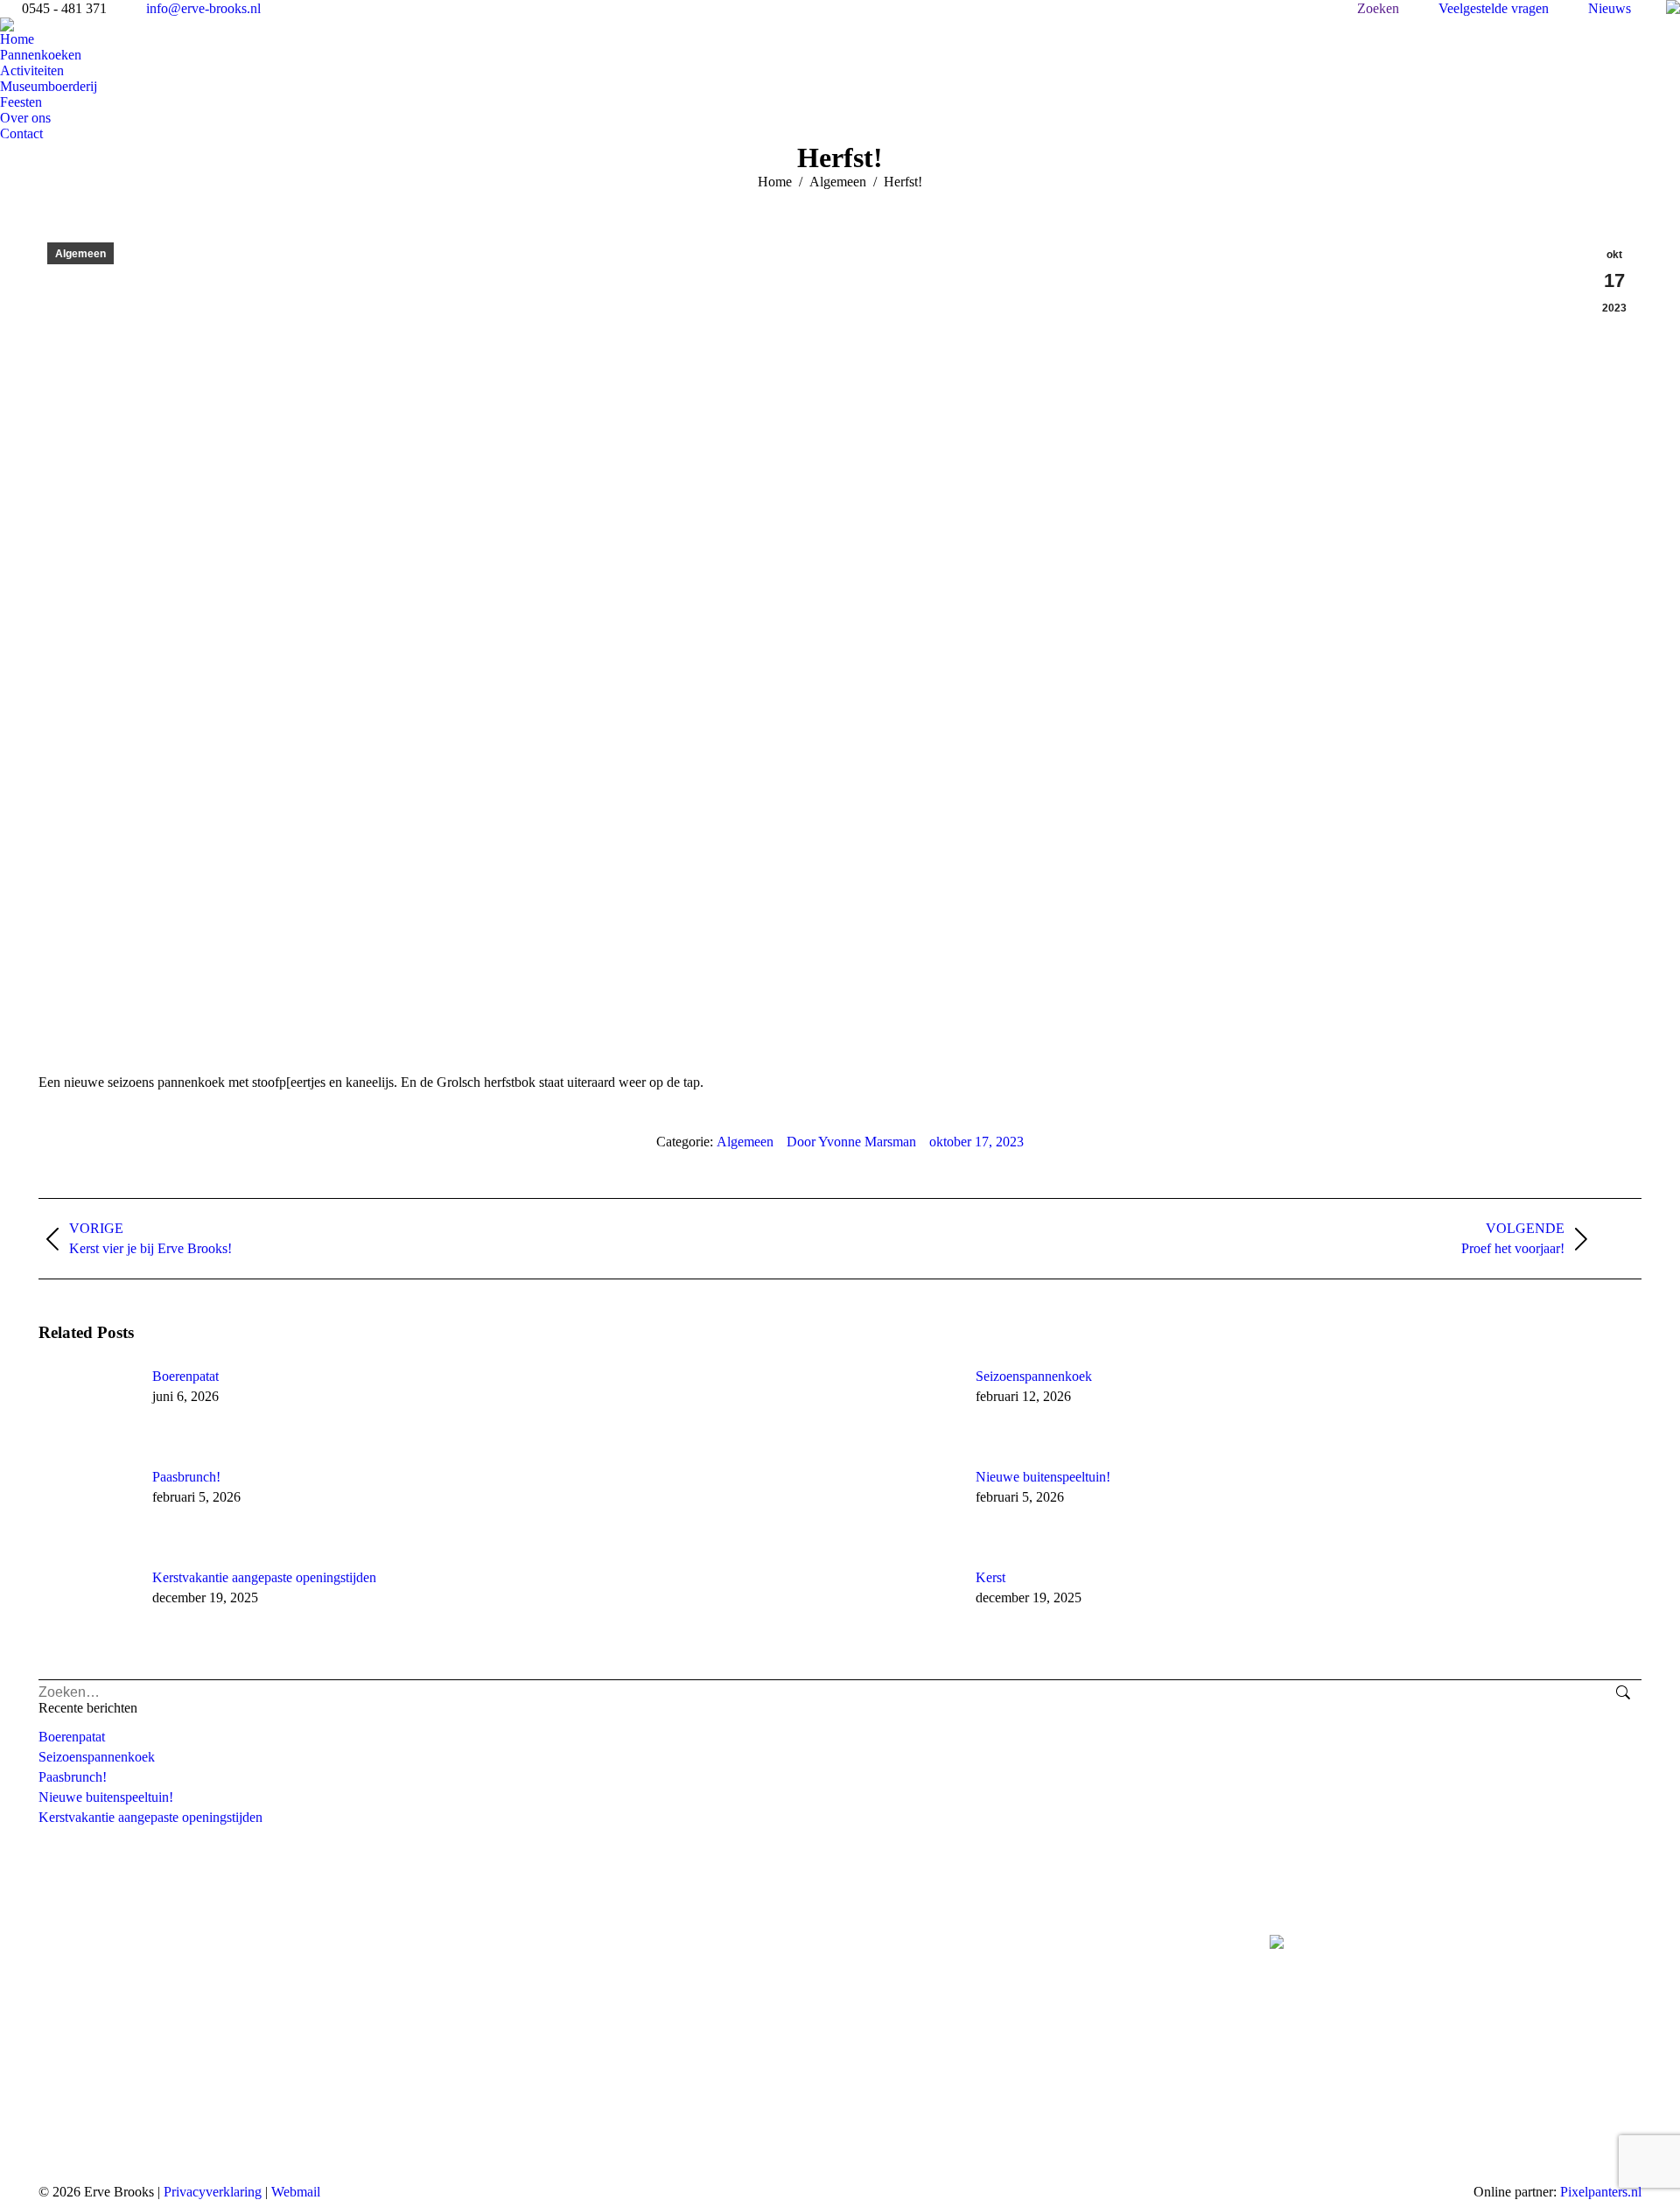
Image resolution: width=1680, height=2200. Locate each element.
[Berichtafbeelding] (87, 1408)
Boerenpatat (185, 1376)
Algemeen (80, 254)
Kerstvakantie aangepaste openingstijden (264, 1577)
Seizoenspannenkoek (1034, 1376)
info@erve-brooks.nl (203, 8)
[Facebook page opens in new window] (872, 1948)
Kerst (990, 1577)
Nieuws (1610, 8)
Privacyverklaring (213, 2192)
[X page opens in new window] (899, 1948)
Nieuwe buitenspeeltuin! (1043, 1477)
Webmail (296, 2192)
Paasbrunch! (186, 1477)
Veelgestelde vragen (1494, 8)
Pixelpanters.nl (1601, 2192)
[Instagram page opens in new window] (925, 1948)
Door (851, 1142)
